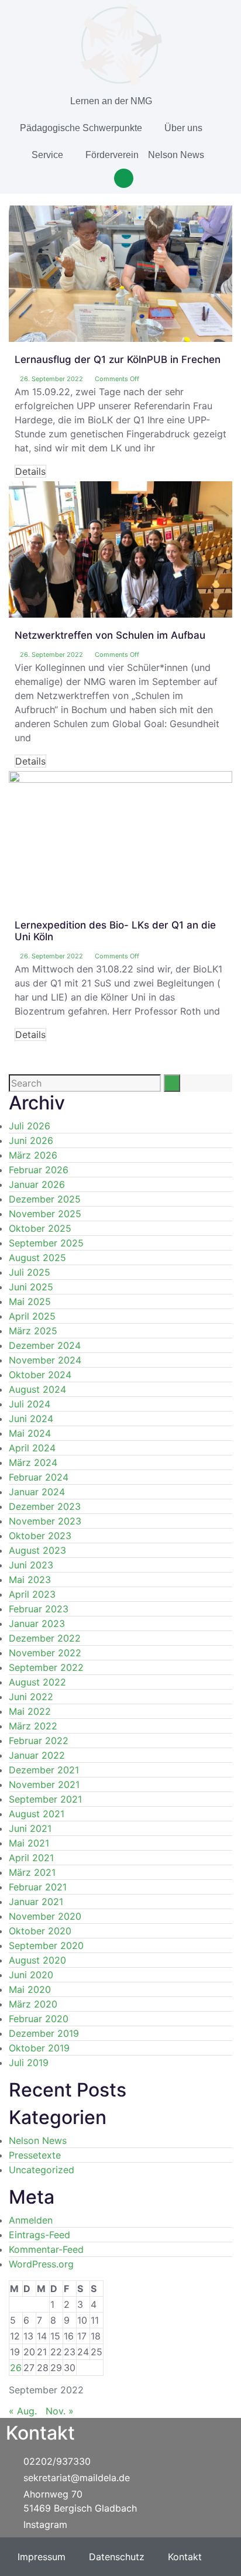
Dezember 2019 (44, 2033)
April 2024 (32, 1448)
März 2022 (33, 1726)
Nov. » (60, 2411)
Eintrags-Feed (39, 2235)
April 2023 (32, 1594)
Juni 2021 (30, 1828)
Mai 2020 (30, 1989)
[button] (124, 178)
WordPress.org (41, 2264)
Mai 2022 (30, 1711)
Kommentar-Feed (46, 2249)
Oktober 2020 (40, 1931)
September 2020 (46, 1945)
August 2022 (37, 1682)
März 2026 (33, 1155)
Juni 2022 (31, 1697)
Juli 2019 (29, 2063)
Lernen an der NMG (111, 101)
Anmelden (31, 2220)
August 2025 (37, 1258)
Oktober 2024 (40, 1375)
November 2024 (45, 1360)
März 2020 (33, 2004)
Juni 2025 (31, 1287)
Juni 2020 (31, 1975)
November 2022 (45, 1653)
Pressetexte (35, 2155)
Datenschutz (117, 2557)
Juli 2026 (30, 1126)
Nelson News (176, 155)
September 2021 (45, 1799)
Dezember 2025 (45, 1199)
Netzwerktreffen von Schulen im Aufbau (110, 635)
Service (47, 155)
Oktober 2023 (40, 1536)
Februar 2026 (39, 1170)
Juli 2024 (30, 1404)
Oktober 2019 (39, 2048)
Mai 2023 (30, 1580)
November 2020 (45, 1916)
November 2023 (45, 1521)
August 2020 (37, 1960)
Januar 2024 (37, 1492)
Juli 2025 (30, 1272)
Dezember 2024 (45, 1345)
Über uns (183, 128)
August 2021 (37, 1814)
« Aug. (23, 2411)
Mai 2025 (30, 1301)
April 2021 (31, 1858)
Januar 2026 (37, 1184)
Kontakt (185, 2557)
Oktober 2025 (40, 1228)
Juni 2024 (31, 1419)
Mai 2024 (30, 1433)
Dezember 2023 (45, 1506)
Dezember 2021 (44, 1770)
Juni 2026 (31, 1140)
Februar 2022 (39, 1741)
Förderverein (112, 155)
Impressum (42, 2557)
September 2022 (46, 1667)
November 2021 (44, 1784)
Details (30, 471)
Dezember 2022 (45, 1638)
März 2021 (32, 1872)
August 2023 (37, 1550)
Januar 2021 (36, 1902)
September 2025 (46, 1243)
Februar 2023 (39, 1609)
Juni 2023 (31, 1565)
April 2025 (32, 1316)
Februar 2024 (39, 1477)
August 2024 (37, 1389)
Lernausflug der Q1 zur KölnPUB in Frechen (118, 359)
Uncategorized (42, 2170)
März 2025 (33, 1331)
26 (16, 2368)
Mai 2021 (29, 1843)
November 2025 (45, 1214)
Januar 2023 (37, 1623)
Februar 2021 (38, 1887)
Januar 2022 (37, 1755)
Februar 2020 (39, 2019)
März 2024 (33, 1462)
